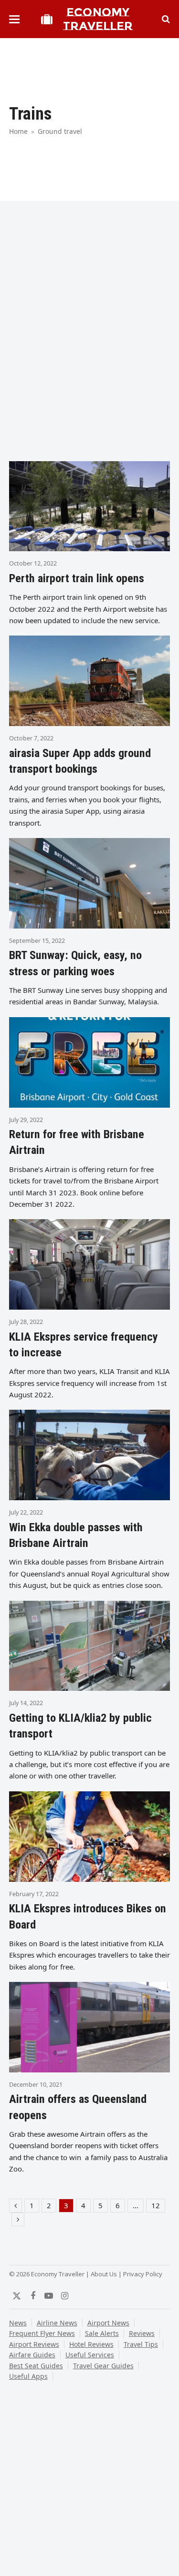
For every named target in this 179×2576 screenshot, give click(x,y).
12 (158, 2206)
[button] (14, 19)
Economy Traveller (98, 19)
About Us (104, 2274)
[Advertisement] (89, 355)
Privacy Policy (143, 2274)
